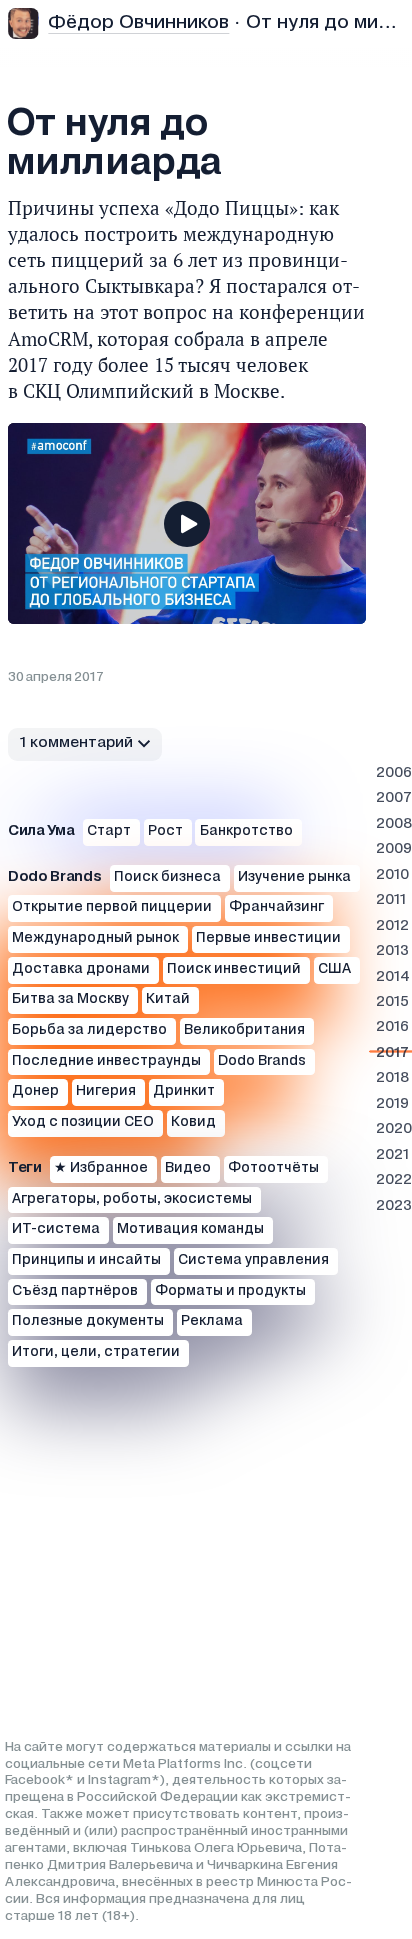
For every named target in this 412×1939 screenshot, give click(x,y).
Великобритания (244, 1030)
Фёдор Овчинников (138, 22)
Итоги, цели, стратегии (96, 1352)
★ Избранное (101, 1168)
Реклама (212, 1321)
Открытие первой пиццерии (112, 907)
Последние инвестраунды (106, 1061)
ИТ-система (56, 1229)
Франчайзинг (276, 907)
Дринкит (184, 1091)
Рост (165, 831)
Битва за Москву (70, 999)
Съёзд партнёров (75, 1291)
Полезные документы (88, 1321)
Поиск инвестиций (234, 969)
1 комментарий (76, 743)
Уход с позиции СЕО (83, 1122)
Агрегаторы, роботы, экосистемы (132, 1199)
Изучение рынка (294, 877)
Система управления (253, 1260)
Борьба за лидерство (89, 1030)
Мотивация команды (190, 1229)
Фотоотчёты (273, 1168)
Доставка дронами (81, 969)
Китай (168, 999)
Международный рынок (95, 938)
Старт (109, 831)
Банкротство (246, 831)
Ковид (193, 1122)
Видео (188, 1168)
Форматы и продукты (230, 1291)
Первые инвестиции (268, 938)
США (334, 969)
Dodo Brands (262, 1061)
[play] (187, 524)
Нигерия (106, 1091)
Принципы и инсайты (86, 1260)
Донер (35, 1091)
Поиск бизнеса (167, 877)
